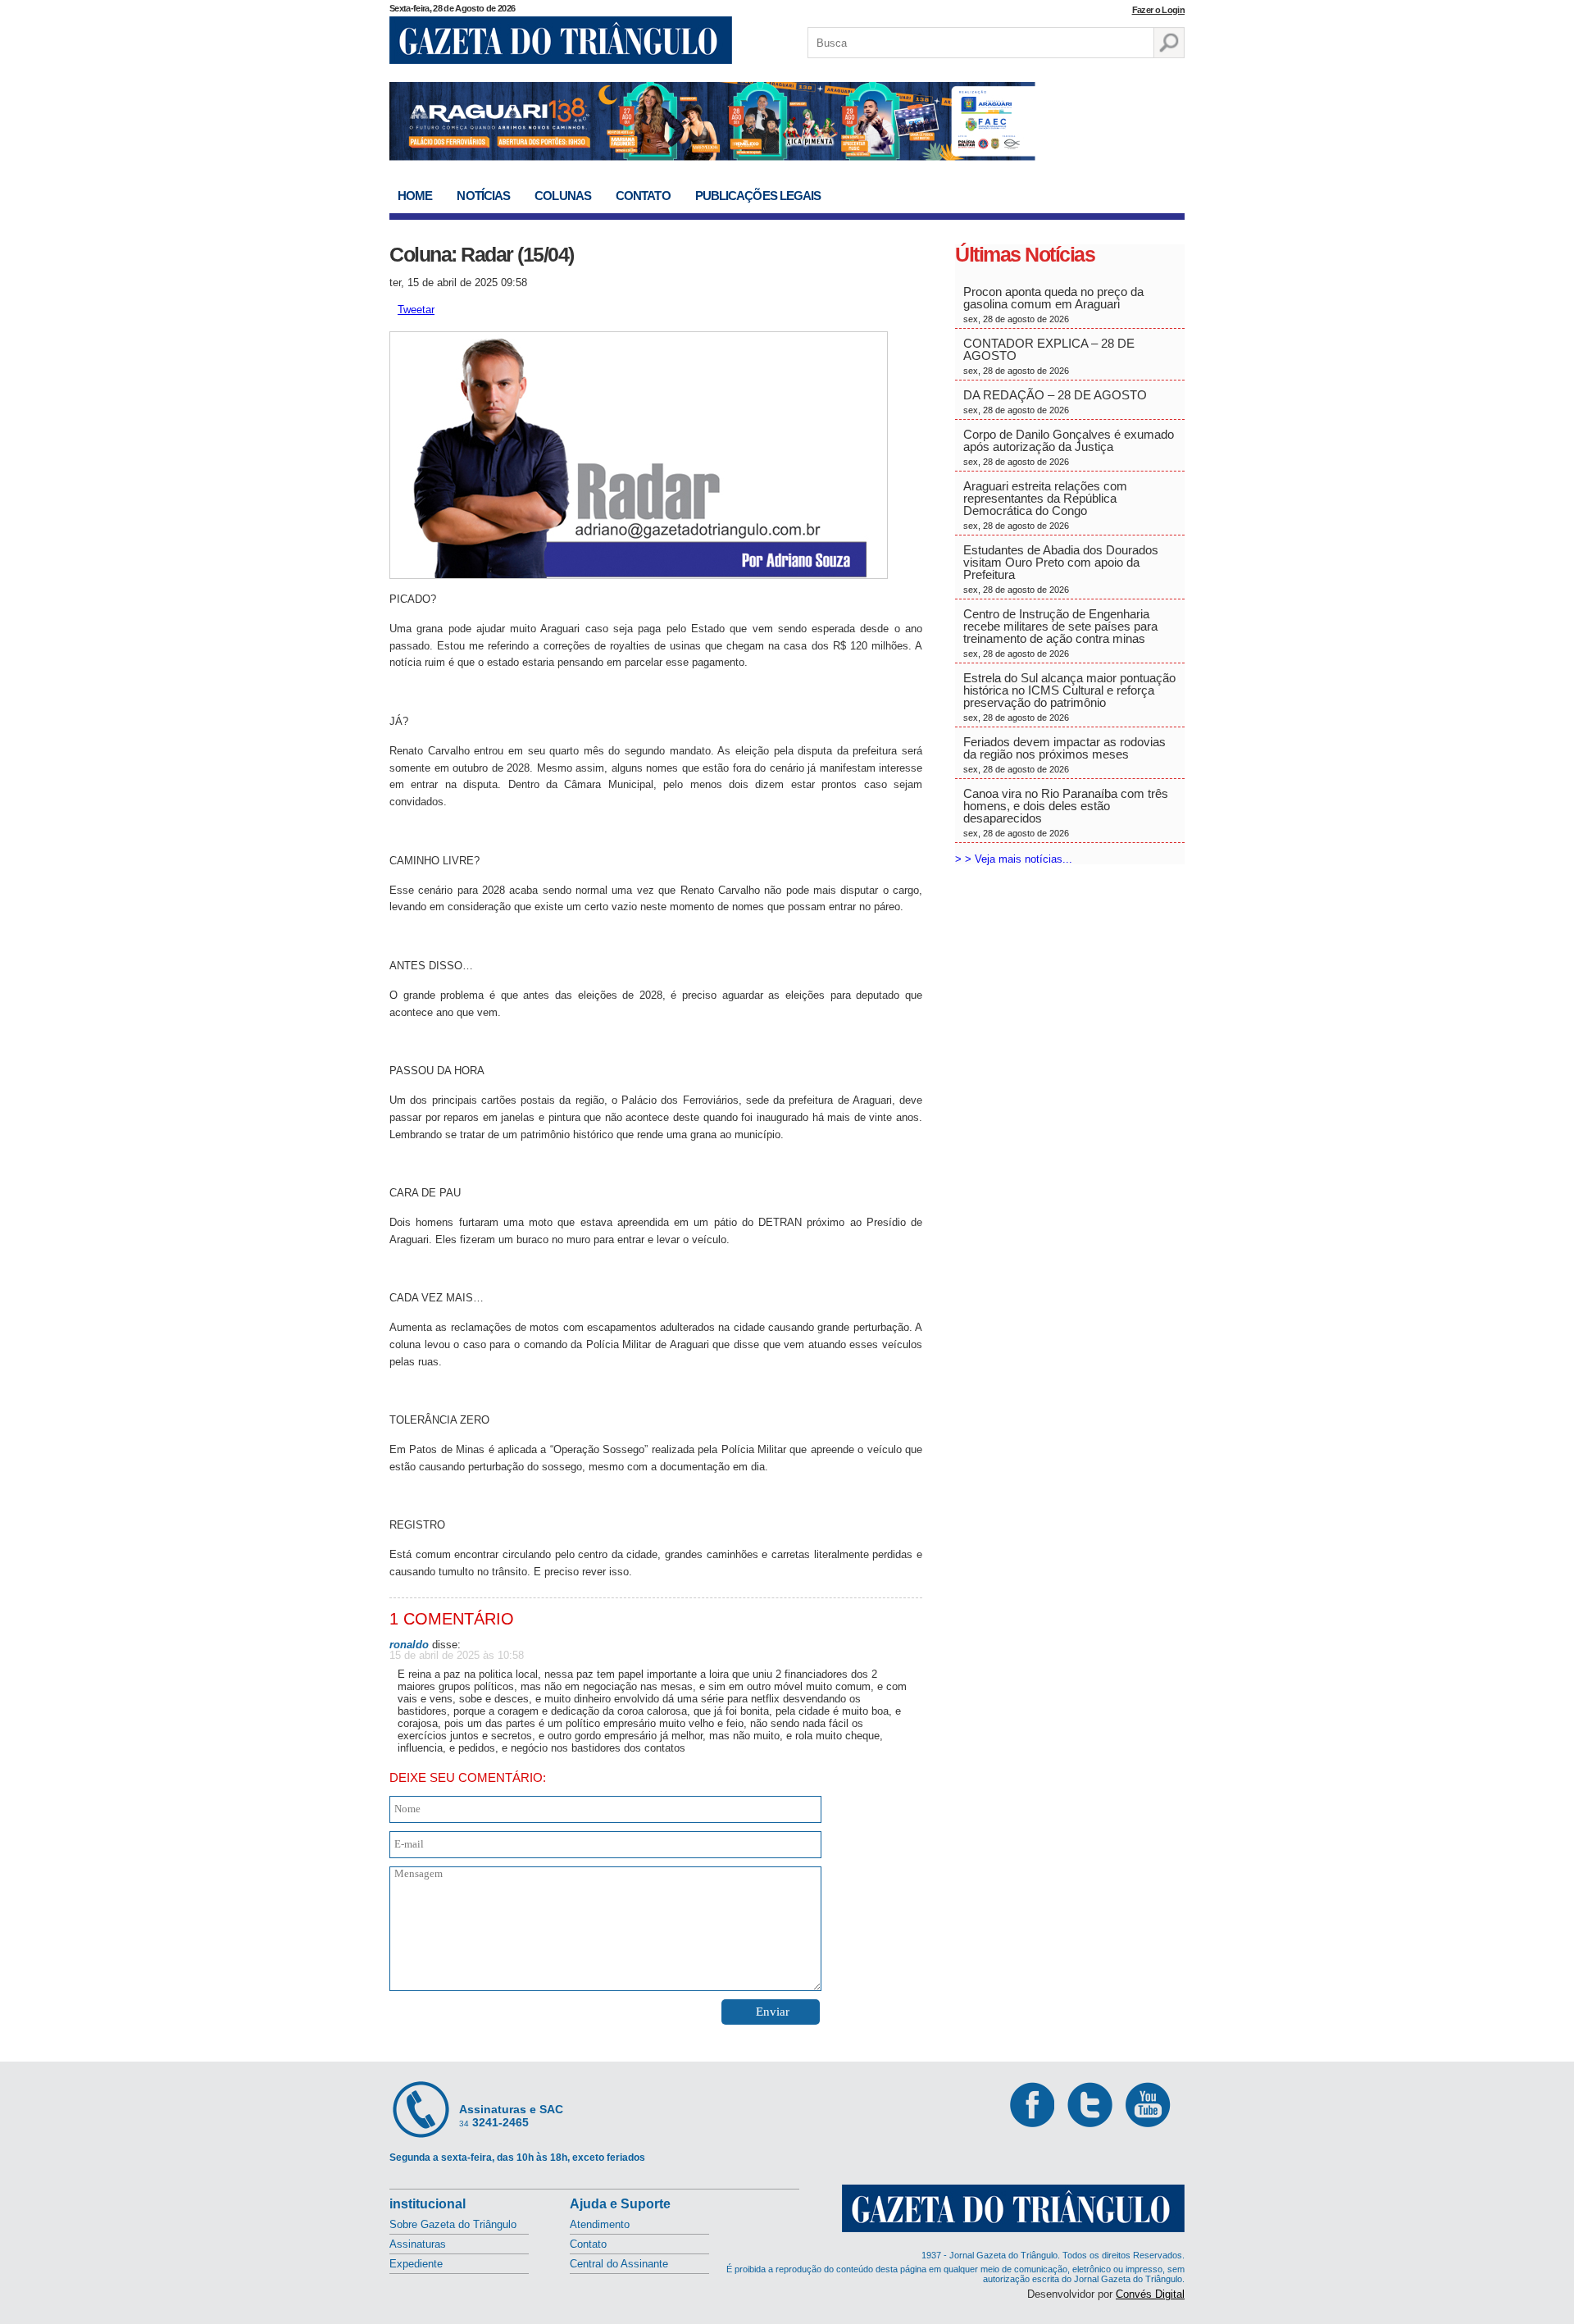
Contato (643, 196)
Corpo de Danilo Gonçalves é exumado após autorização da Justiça (1069, 447)
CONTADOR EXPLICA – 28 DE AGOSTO (1049, 356)
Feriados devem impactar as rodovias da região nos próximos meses (1064, 754)
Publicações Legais (758, 196)
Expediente (416, 2264)
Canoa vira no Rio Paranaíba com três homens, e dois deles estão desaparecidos (1066, 812)
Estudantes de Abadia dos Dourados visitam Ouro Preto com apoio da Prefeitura (1061, 569)
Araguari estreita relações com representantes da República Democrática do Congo (1045, 505)
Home (415, 196)
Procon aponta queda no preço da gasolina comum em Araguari (1053, 304)
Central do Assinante (619, 2264)
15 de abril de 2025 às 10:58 (457, 1655)
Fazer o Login (1158, 10)
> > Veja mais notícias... (1014, 859)
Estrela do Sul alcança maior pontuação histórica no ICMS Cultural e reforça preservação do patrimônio (1069, 697)
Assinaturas (418, 2244)
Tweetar (416, 310)
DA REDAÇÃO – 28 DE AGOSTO (1055, 401)
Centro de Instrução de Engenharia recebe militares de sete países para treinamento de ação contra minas (1060, 633)
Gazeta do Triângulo (561, 40)
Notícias (483, 196)
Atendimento (600, 2224)
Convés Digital (1150, 2294)
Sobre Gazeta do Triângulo (453, 2224)
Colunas (563, 196)
